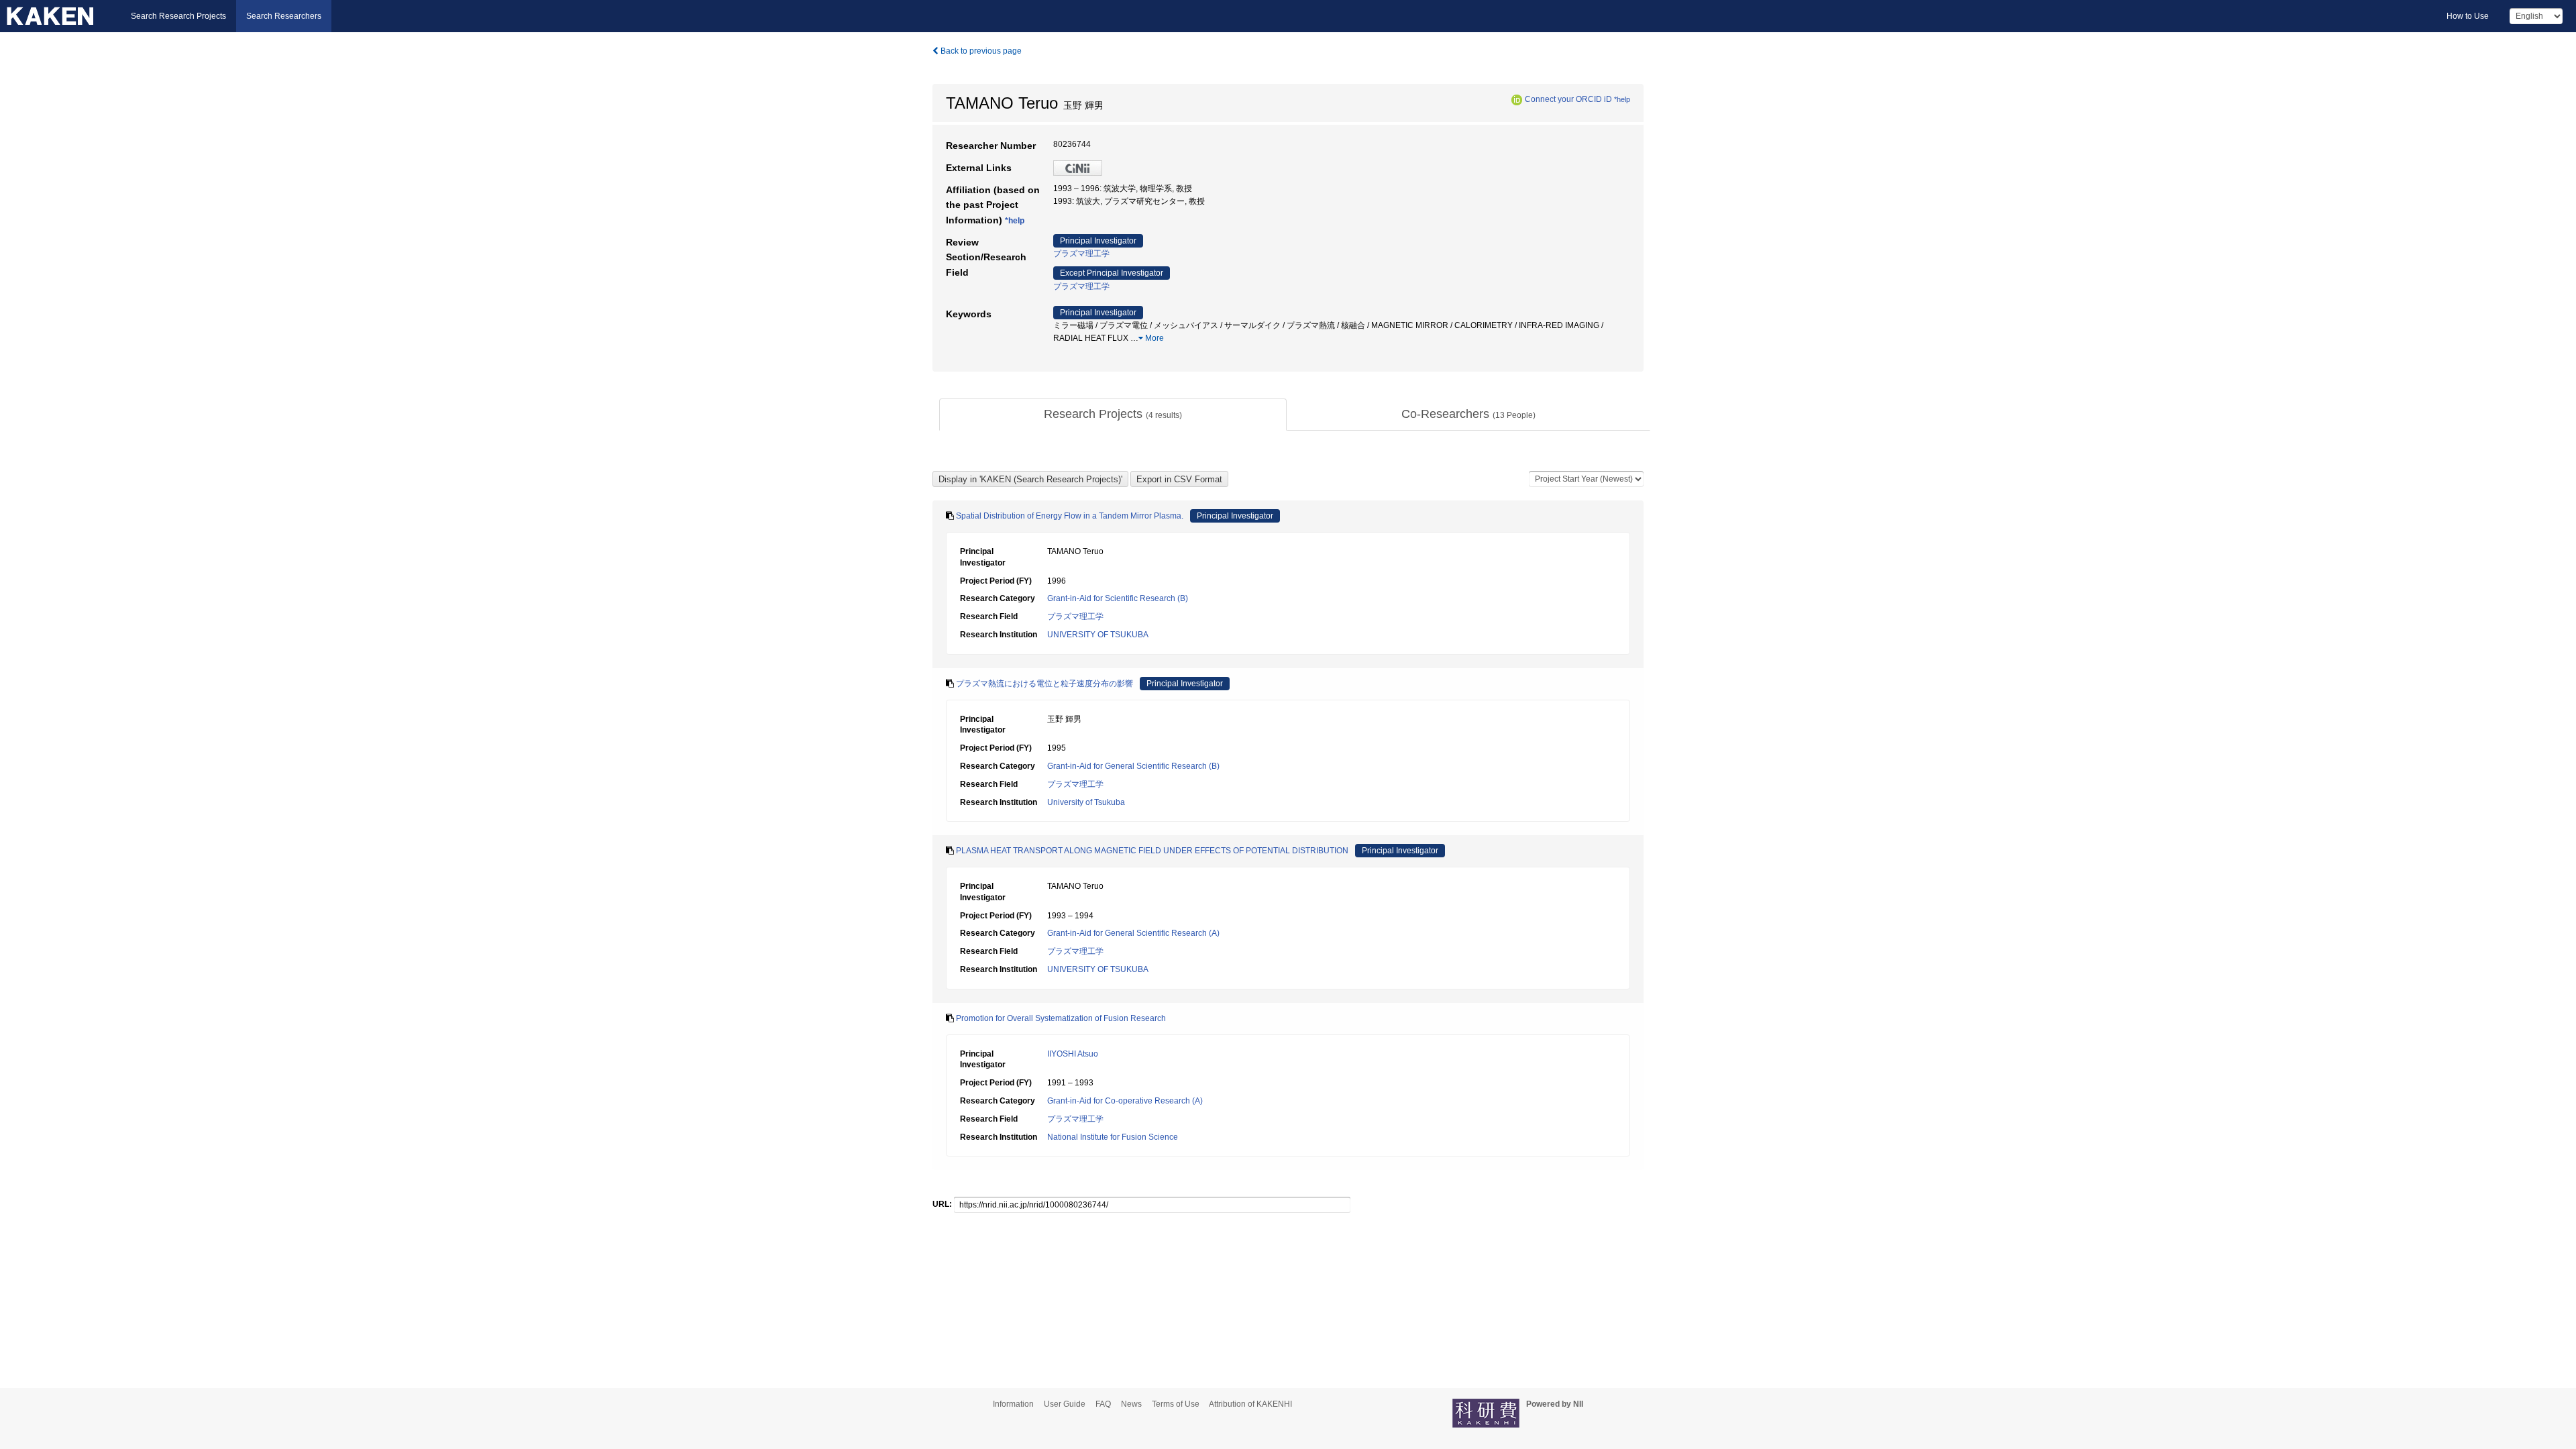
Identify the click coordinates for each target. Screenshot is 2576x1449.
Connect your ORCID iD (1568, 99)
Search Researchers (284, 16)
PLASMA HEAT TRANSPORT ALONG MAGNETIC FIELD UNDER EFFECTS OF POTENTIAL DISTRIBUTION (1152, 851)
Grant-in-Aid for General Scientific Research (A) (1133, 933)
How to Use (2468, 16)
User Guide (1065, 1404)
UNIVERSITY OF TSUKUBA (1098, 635)
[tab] (1113, 415)
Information (1013, 1404)
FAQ (1103, 1404)
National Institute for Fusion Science (1113, 1137)
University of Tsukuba (1086, 802)
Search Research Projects (178, 16)
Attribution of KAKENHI (1250, 1404)
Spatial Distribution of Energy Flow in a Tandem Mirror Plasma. (1070, 516)
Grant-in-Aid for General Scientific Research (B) (1133, 766)
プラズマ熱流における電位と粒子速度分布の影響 (1044, 684)
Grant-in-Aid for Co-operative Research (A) (1125, 1101)
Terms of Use (1176, 1404)
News (1131, 1404)
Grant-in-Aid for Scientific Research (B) (1118, 598)
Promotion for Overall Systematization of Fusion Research (1061, 1018)
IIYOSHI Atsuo (1073, 1054)
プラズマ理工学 (1081, 254)
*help (1622, 99)
